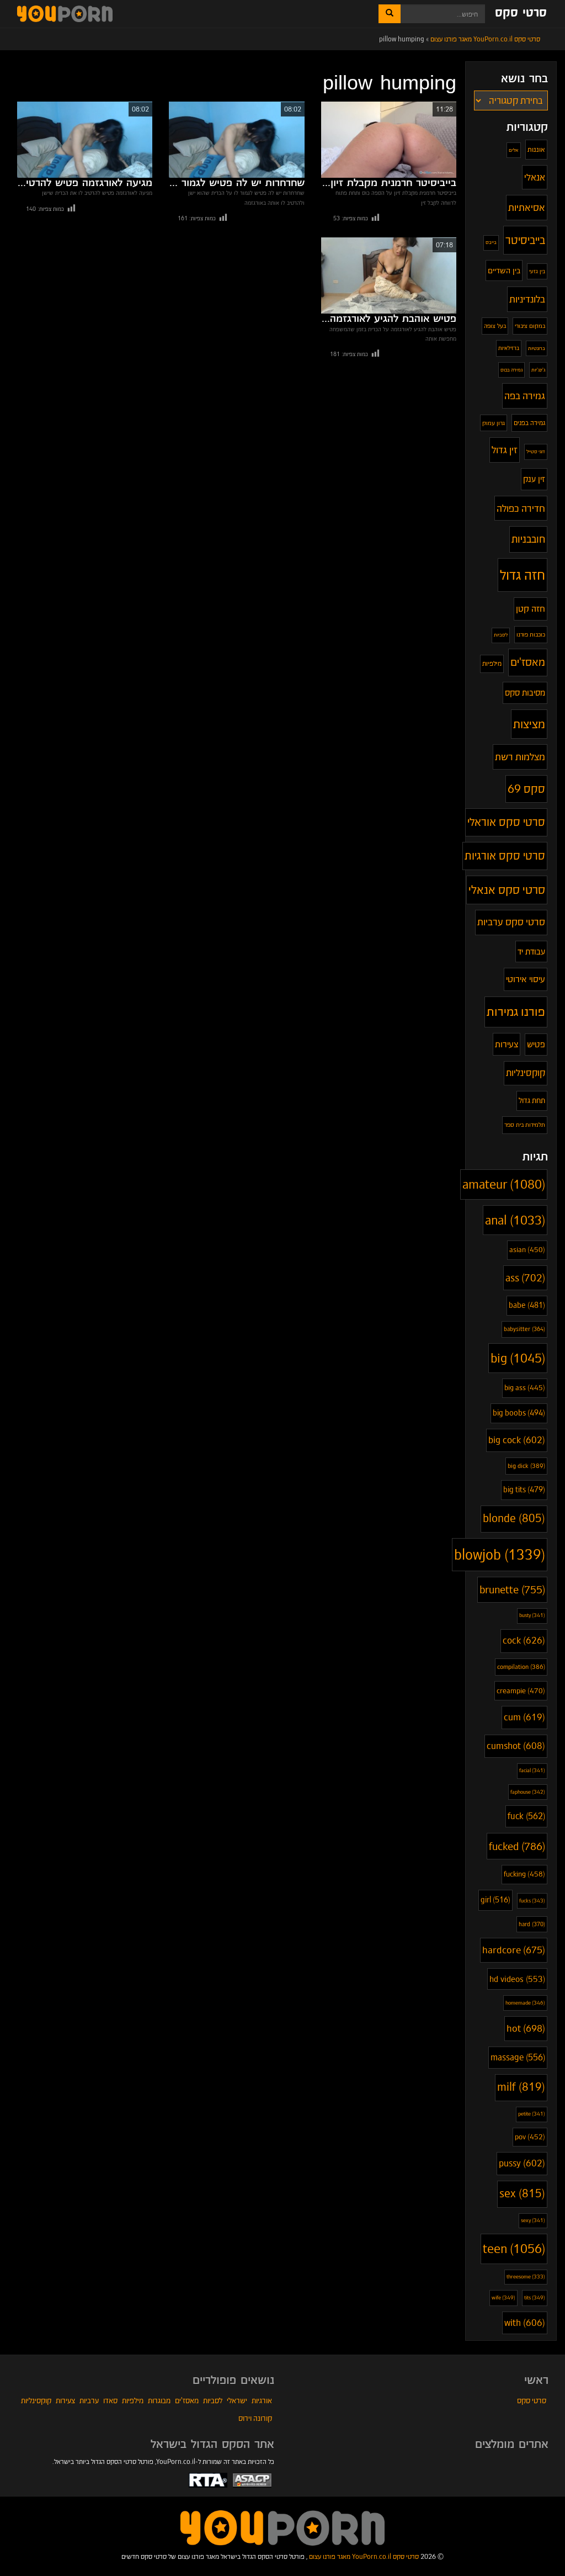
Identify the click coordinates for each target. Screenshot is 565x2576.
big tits (524, 1490)
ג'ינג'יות (538, 370)
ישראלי (237, 2400)
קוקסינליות (526, 1073)
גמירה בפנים (529, 423)
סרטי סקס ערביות (511, 922)
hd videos (517, 1979)
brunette (512, 1590)
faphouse (528, 1792)
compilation (521, 1667)
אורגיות (262, 2400)
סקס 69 (526, 789)
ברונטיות (537, 348)
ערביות (89, 2400)
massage (518, 2057)
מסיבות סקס (525, 693)
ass (525, 1278)
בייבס (491, 242)
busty (532, 1615)
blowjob (500, 1555)
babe (527, 1305)
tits (535, 2297)
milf (521, 2087)
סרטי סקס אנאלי (507, 890)
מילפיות (492, 663)
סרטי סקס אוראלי (506, 822)
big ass (525, 1388)
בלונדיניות (527, 299)
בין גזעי (537, 271)
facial (532, 1771)
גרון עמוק (494, 423)
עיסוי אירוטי (526, 979)
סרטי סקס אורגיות (505, 856)
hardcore (514, 1950)
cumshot (516, 1746)
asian (527, 1250)
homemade (525, 2003)
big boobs (519, 1413)
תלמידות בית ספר (525, 1125)
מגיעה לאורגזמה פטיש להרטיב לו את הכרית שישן (85, 183)
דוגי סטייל (536, 451)
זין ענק (534, 479)
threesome (526, 2277)
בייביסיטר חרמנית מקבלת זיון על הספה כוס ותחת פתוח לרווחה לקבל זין (389, 183)
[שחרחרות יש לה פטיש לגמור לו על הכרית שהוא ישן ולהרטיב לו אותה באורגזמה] (236, 140)
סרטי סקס (521, 13)
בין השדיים (504, 271)
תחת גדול (532, 1101)
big (518, 1358)
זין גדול (505, 450)
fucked (517, 1846)
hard (532, 1924)
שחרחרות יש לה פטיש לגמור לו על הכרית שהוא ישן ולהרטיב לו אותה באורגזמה (236, 183)
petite (532, 2114)
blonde (514, 1518)
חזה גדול (523, 575)
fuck (526, 1816)
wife (503, 2297)
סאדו (110, 2400)
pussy (522, 2163)
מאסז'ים (528, 662)
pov (530, 2137)
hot (526, 2028)
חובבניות (528, 539)
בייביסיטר (525, 240)
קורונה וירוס (255, 2418)
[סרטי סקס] (282, 2527)
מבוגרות (159, 2400)
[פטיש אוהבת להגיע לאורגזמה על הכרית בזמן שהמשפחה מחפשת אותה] (389, 275)
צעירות (507, 1044)
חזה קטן (531, 609)
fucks (532, 1901)
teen (514, 2249)
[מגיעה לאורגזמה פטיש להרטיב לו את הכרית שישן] (85, 140)
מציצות (529, 724)
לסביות (501, 635)
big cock (517, 1440)
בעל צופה (495, 326)
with (525, 2323)
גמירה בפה (525, 396)
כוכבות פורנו (531, 634)
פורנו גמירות (516, 1011)
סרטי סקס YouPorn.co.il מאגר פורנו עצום (364, 2556)
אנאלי (535, 177)
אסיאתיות (527, 207)
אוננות (536, 149)
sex (522, 2194)
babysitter (524, 1329)
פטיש (536, 1044)
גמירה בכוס (511, 370)
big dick (526, 1466)
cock (524, 1641)
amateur (504, 1184)
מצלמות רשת (520, 757)
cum (524, 1717)
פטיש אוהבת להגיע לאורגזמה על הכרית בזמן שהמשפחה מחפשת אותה (389, 319)
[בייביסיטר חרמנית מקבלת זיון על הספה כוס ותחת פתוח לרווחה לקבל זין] (389, 140)
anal (515, 1220)
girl (495, 1900)
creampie (521, 1691)
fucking (524, 1874)
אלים (514, 150)
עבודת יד (531, 952)
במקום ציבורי (530, 326)
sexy (533, 2220)
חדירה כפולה (521, 508)
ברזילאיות (509, 348)
